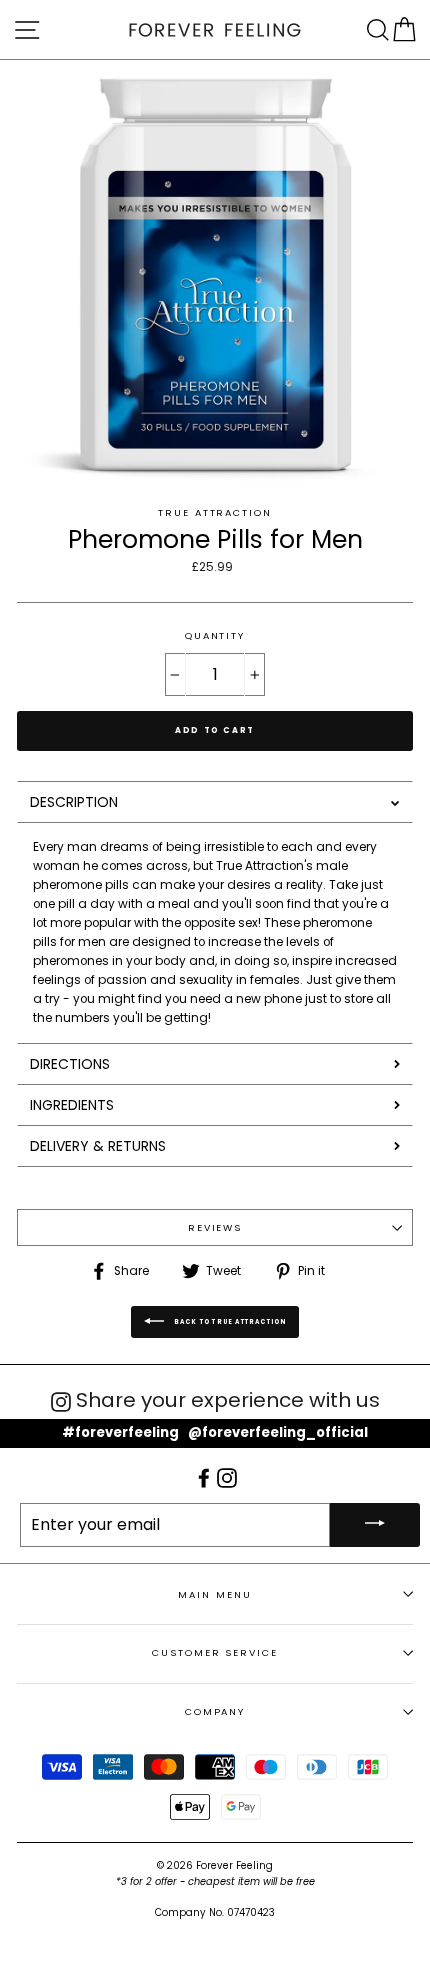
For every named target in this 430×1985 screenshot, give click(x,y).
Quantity (215, 635)
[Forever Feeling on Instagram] (227, 1477)
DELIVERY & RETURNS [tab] (98, 1146)
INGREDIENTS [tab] (72, 1105)
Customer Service (214, 1652)
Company (215, 1711)
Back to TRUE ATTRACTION (229, 1322)
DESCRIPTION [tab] (74, 802)
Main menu (214, 1594)
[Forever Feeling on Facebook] (205, 1477)
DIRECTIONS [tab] (70, 1064)
